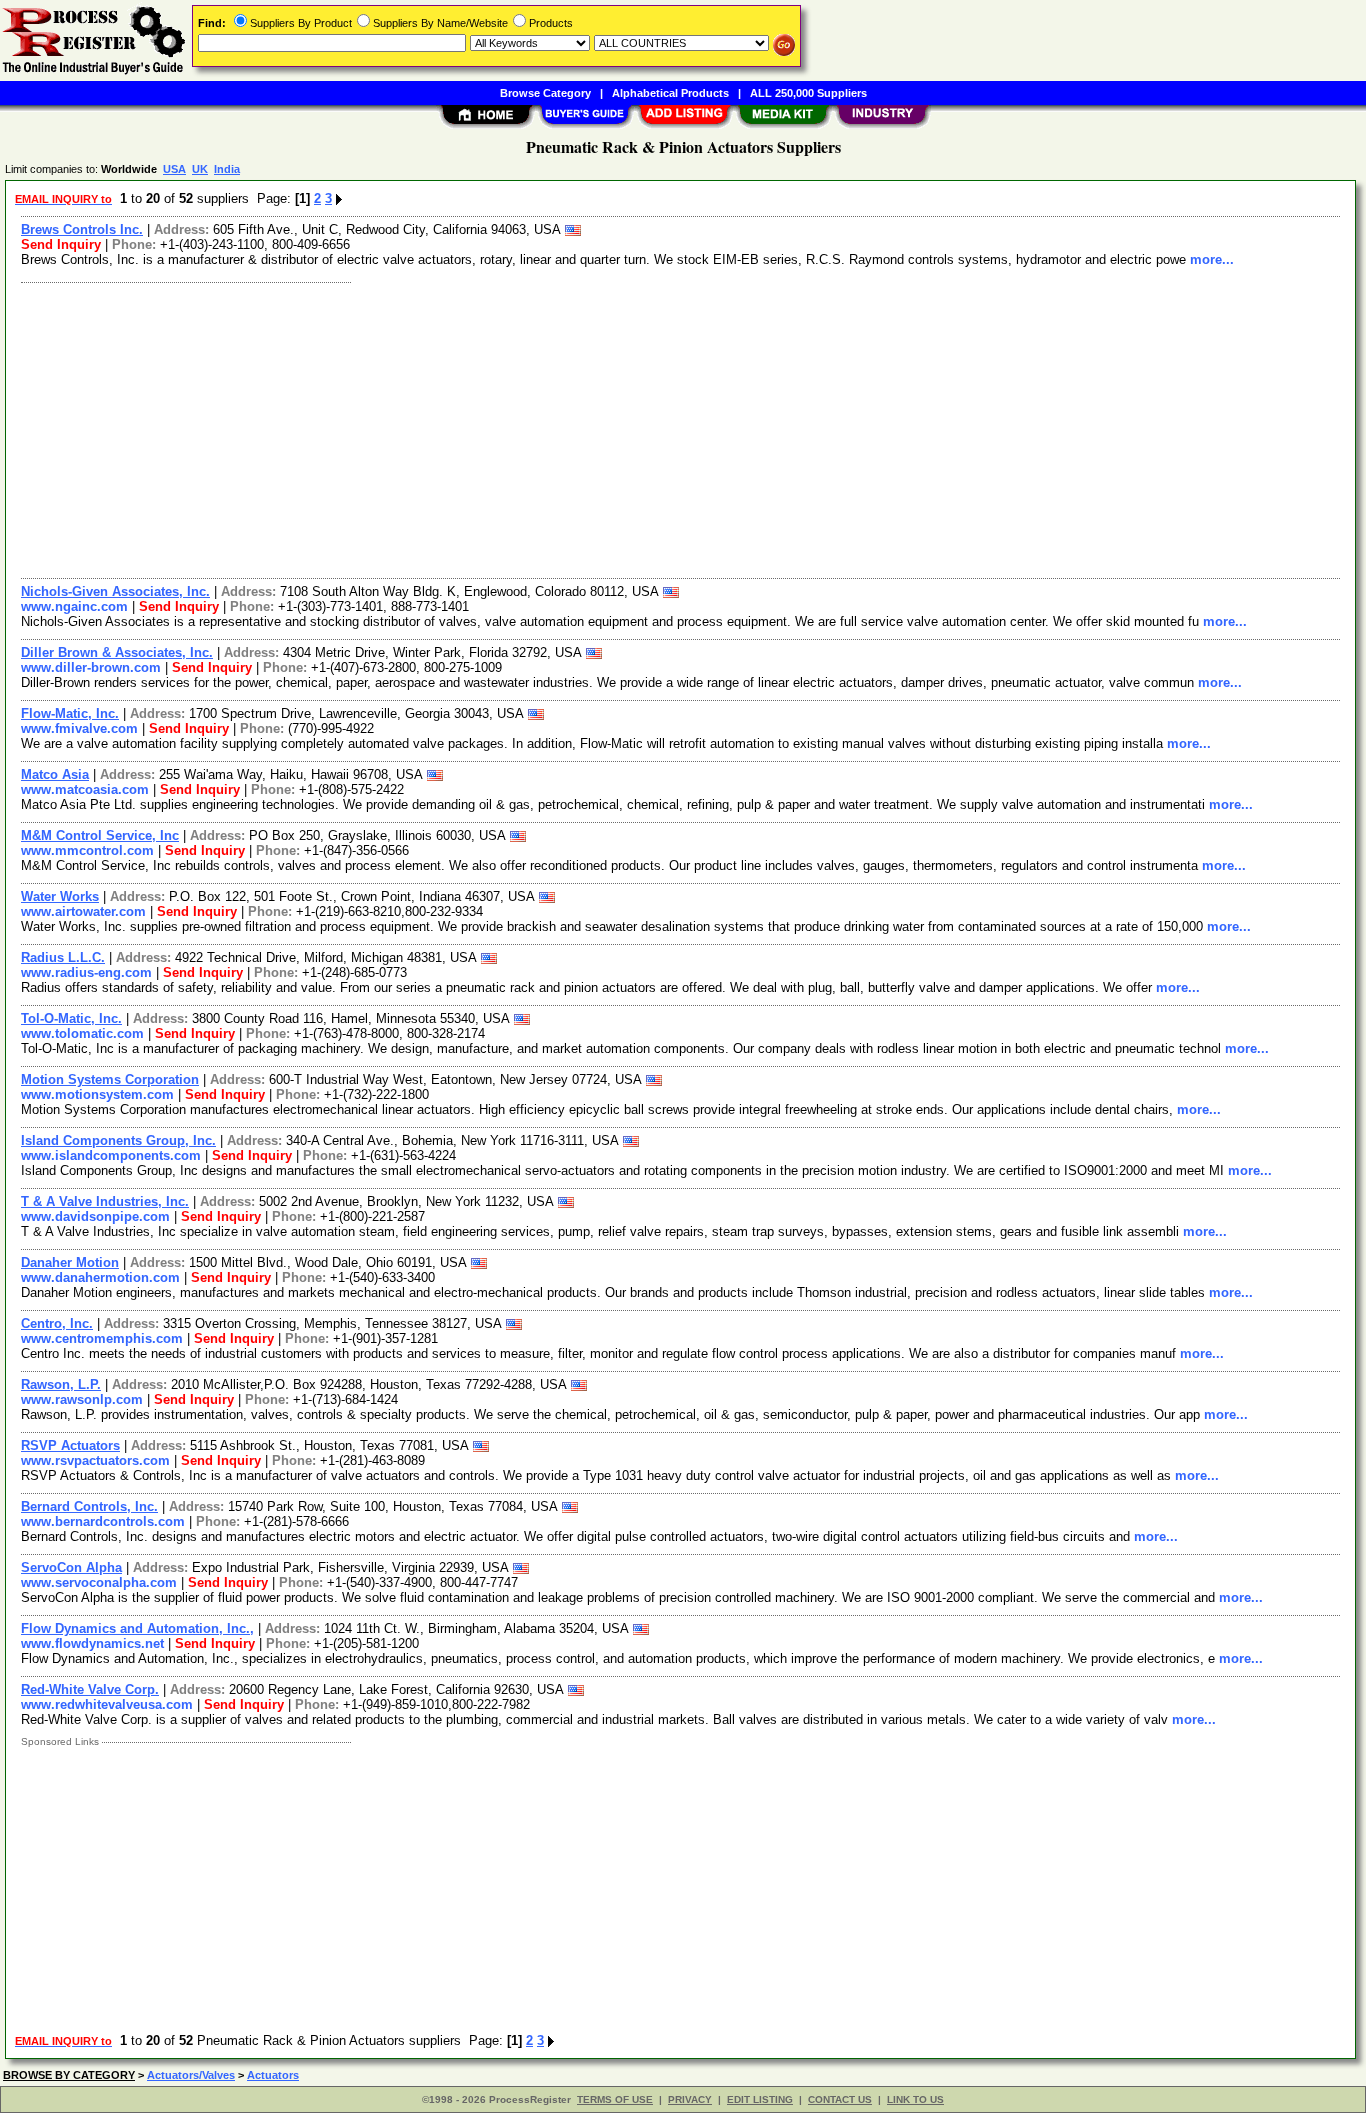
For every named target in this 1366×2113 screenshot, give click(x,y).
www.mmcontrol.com (87, 850)
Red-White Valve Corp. (90, 1689)
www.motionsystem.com (97, 1094)
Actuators (273, 2075)
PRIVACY (690, 2099)
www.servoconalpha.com (99, 1582)
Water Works (60, 896)
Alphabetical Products (670, 93)
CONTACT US (840, 2099)
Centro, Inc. (57, 1323)
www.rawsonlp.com (82, 1399)
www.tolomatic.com (82, 1033)
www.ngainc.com (74, 606)
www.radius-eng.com (86, 972)
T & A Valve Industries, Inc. (105, 1201)
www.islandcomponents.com (111, 1155)
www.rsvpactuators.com (95, 1460)
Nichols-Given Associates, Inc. (115, 591)
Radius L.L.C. (63, 957)
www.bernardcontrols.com (103, 1521)
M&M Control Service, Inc (100, 835)
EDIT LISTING (760, 2099)
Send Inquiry (61, 244)
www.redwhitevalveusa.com (107, 1704)
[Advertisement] (613, 428)
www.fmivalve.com (79, 728)
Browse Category (545, 93)
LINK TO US (915, 2099)
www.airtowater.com (83, 911)
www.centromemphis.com (102, 1338)
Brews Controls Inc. (82, 229)
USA (174, 169)
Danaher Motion (70, 1262)
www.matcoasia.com (85, 789)
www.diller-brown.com (91, 667)
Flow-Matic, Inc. (70, 713)
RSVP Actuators (70, 1445)
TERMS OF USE (615, 2099)
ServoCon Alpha (71, 1567)
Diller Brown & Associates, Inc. (117, 652)
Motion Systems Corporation (110, 1079)
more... (1212, 259)
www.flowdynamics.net (92, 1643)
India (227, 169)
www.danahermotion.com (100, 1277)
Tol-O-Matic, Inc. (71, 1018)
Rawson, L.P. (61, 1384)
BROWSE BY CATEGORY (69, 2075)
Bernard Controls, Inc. (89, 1506)
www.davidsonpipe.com (95, 1216)
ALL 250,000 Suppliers (808, 93)
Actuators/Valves (191, 2075)
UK (200, 169)
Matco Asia (55, 774)
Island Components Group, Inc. (118, 1140)
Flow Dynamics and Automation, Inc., (137, 1628)
